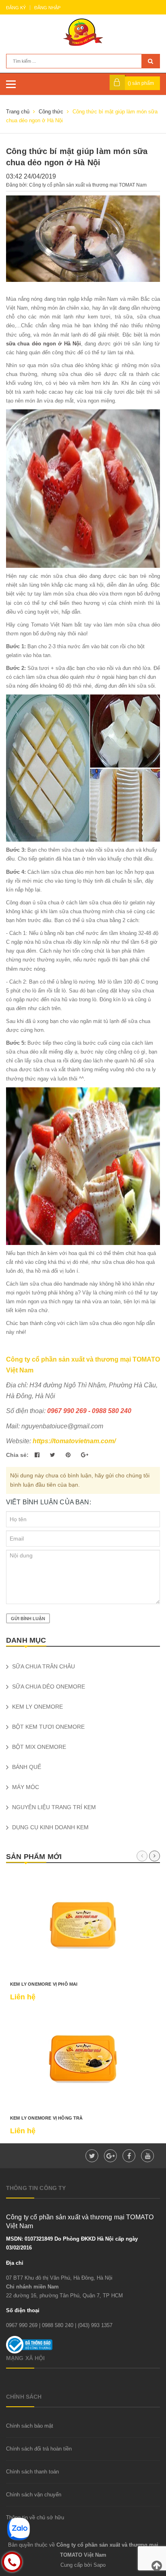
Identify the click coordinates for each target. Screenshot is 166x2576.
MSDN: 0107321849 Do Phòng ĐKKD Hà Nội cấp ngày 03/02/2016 (72, 2243)
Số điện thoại (23, 2310)
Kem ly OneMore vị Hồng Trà (47, 2118)
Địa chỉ (15, 2263)
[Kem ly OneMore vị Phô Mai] (83, 1925)
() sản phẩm (141, 83)
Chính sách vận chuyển (34, 2495)
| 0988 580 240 (56, 2325)
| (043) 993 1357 (94, 2325)
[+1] (85, 1455)
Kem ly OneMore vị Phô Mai (44, 1984)
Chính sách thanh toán (32, 2472)
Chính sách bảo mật (30, 2426)
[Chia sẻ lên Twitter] (53, 1455)
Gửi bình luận (28, 1619)
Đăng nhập (47, 8)
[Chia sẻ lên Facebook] (38, 1455)
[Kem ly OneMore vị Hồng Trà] (83, 2059)
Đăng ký (16, 8)
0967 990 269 (22, 2325)
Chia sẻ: (17, 1455)
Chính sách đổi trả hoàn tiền (39, 2449)
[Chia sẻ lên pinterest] (69, 1455)
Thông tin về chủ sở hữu (35, 2517)
